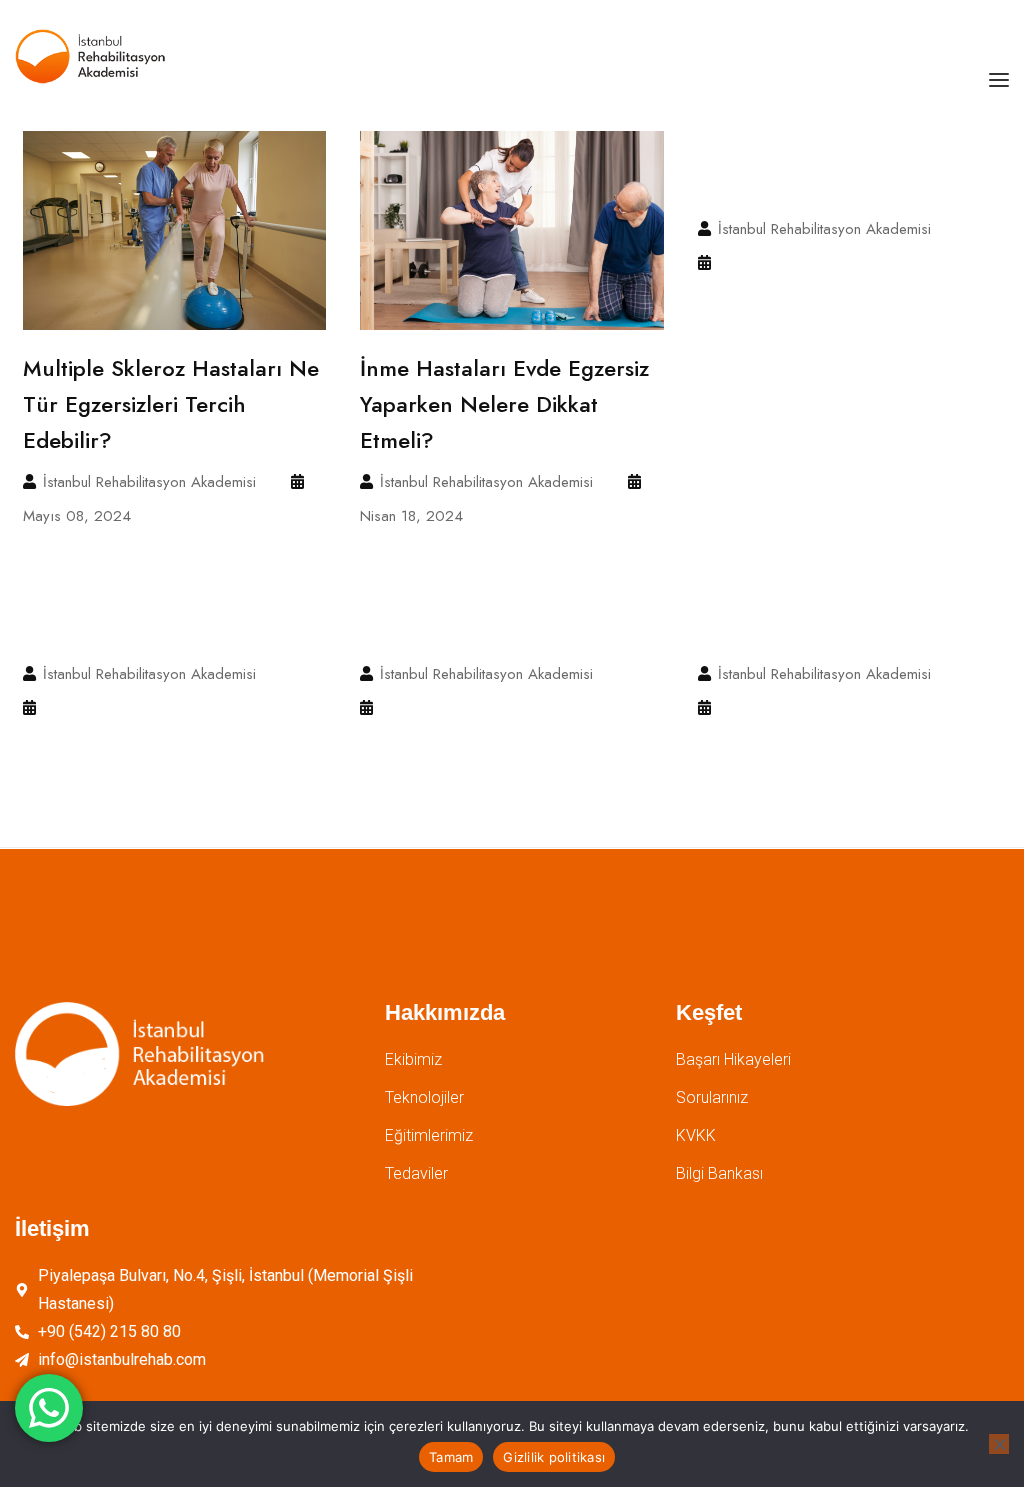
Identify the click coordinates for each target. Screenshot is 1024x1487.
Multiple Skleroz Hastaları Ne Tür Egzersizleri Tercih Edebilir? (171, 404)
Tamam (451, 1457)
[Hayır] (999, 1444)
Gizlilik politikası (554, 1457)
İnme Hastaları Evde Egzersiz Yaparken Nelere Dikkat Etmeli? (504, 404)
